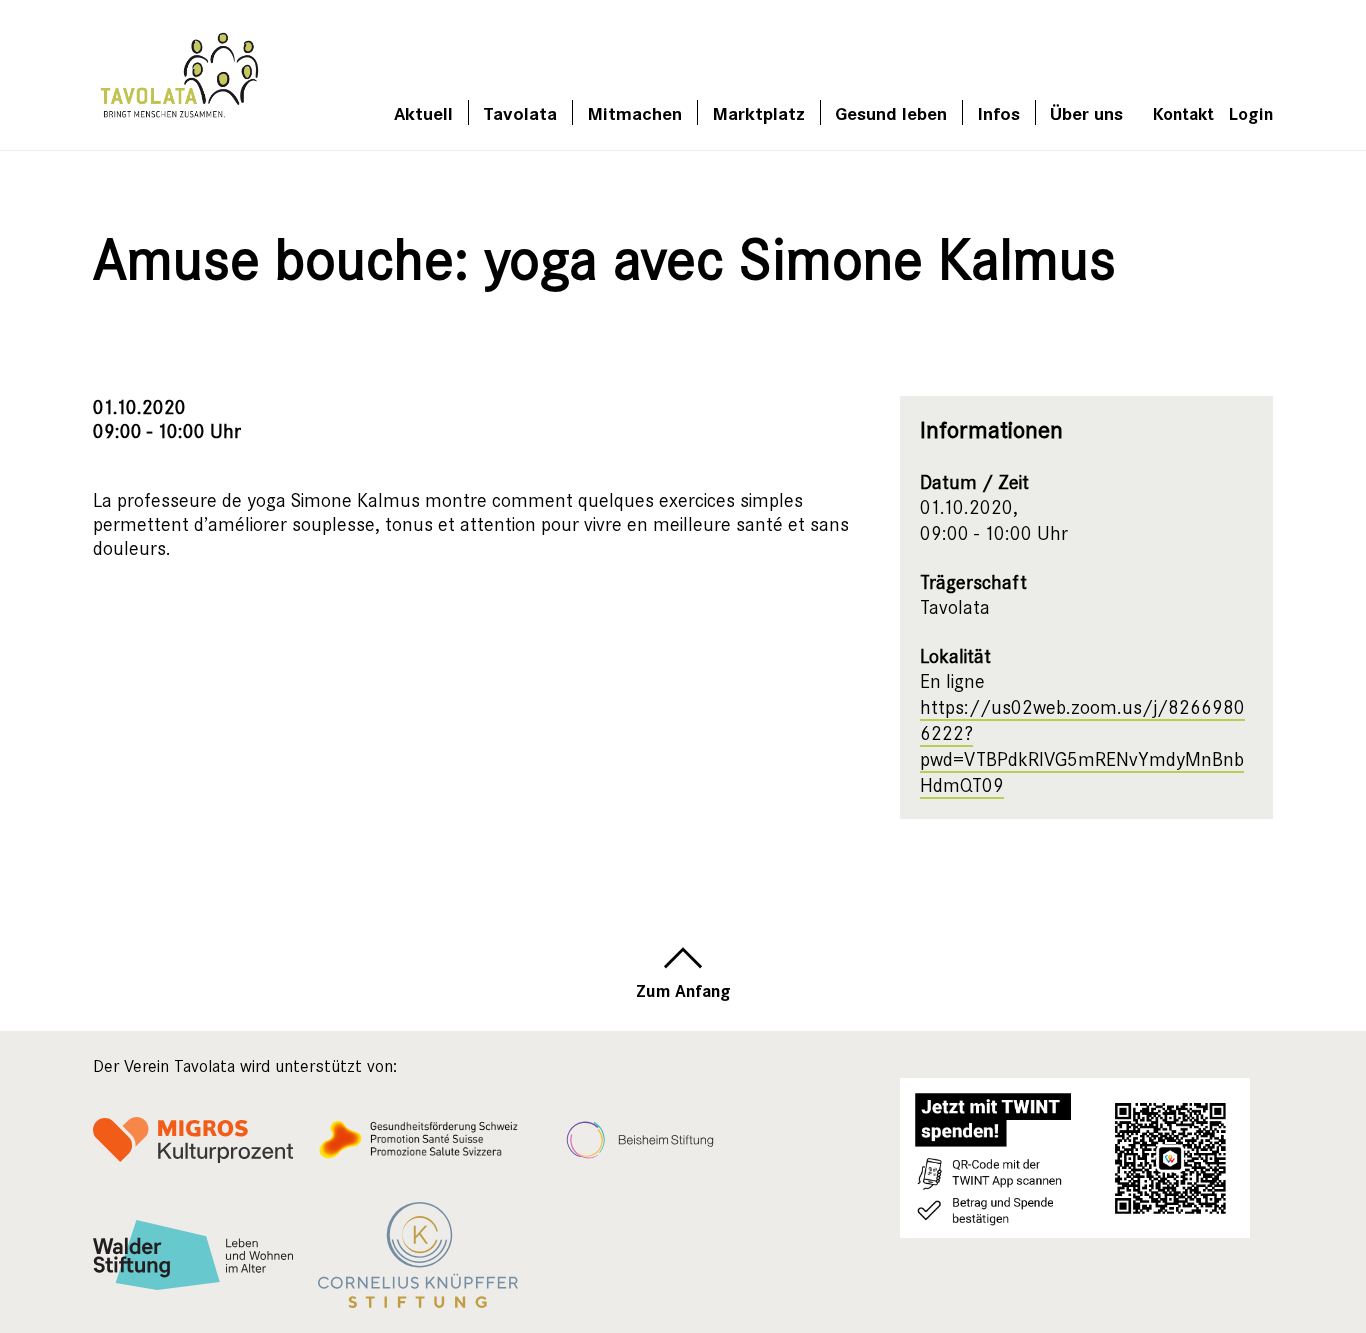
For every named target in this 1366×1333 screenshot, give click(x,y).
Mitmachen (634, 112)
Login (1251, 112)
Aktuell (423, 112)
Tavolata (520, 112)
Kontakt (1183, 112)
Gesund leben (891, 112)
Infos (998, 112)
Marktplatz (758, 112)
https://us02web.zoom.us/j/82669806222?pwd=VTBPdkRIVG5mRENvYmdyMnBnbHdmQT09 (1082, 746)
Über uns (1086, 112)
